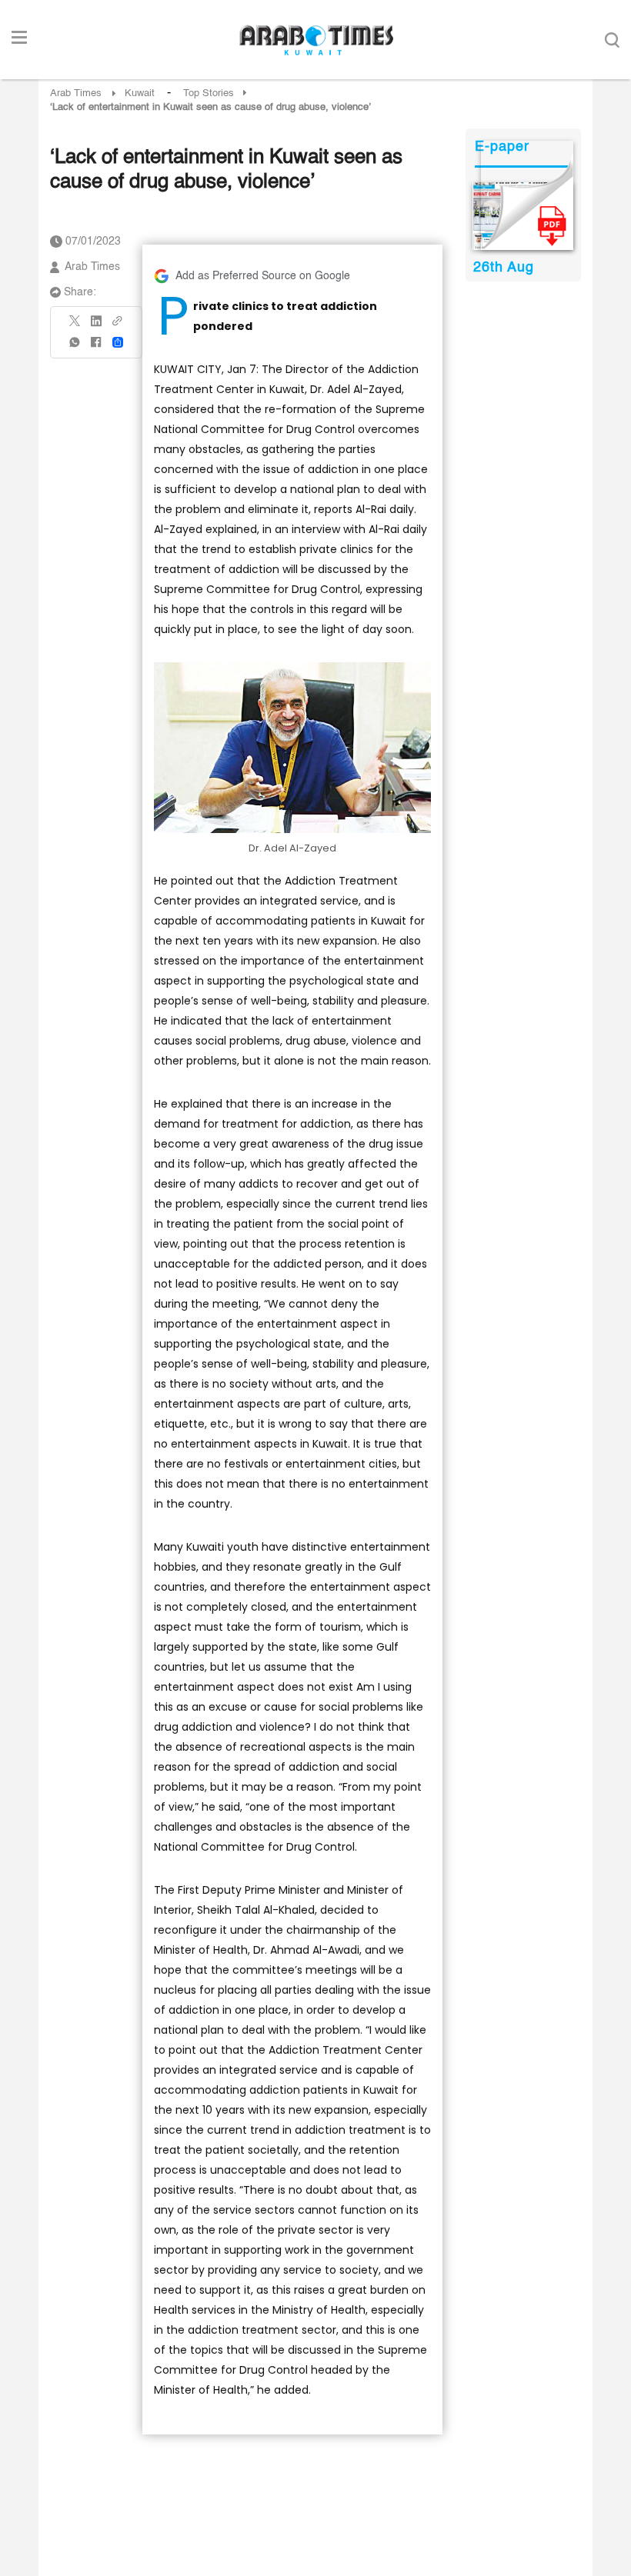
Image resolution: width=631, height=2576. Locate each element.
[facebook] (96, 347)
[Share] (118, 342)
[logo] (316, 40)
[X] (75, 326)
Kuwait (140, 93)
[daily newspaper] (523, 216)
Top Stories (209, 93)
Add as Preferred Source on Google (263, 276)
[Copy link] (118, 326)
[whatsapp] (75, 347)
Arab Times (76, 93)
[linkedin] (96, 326)
